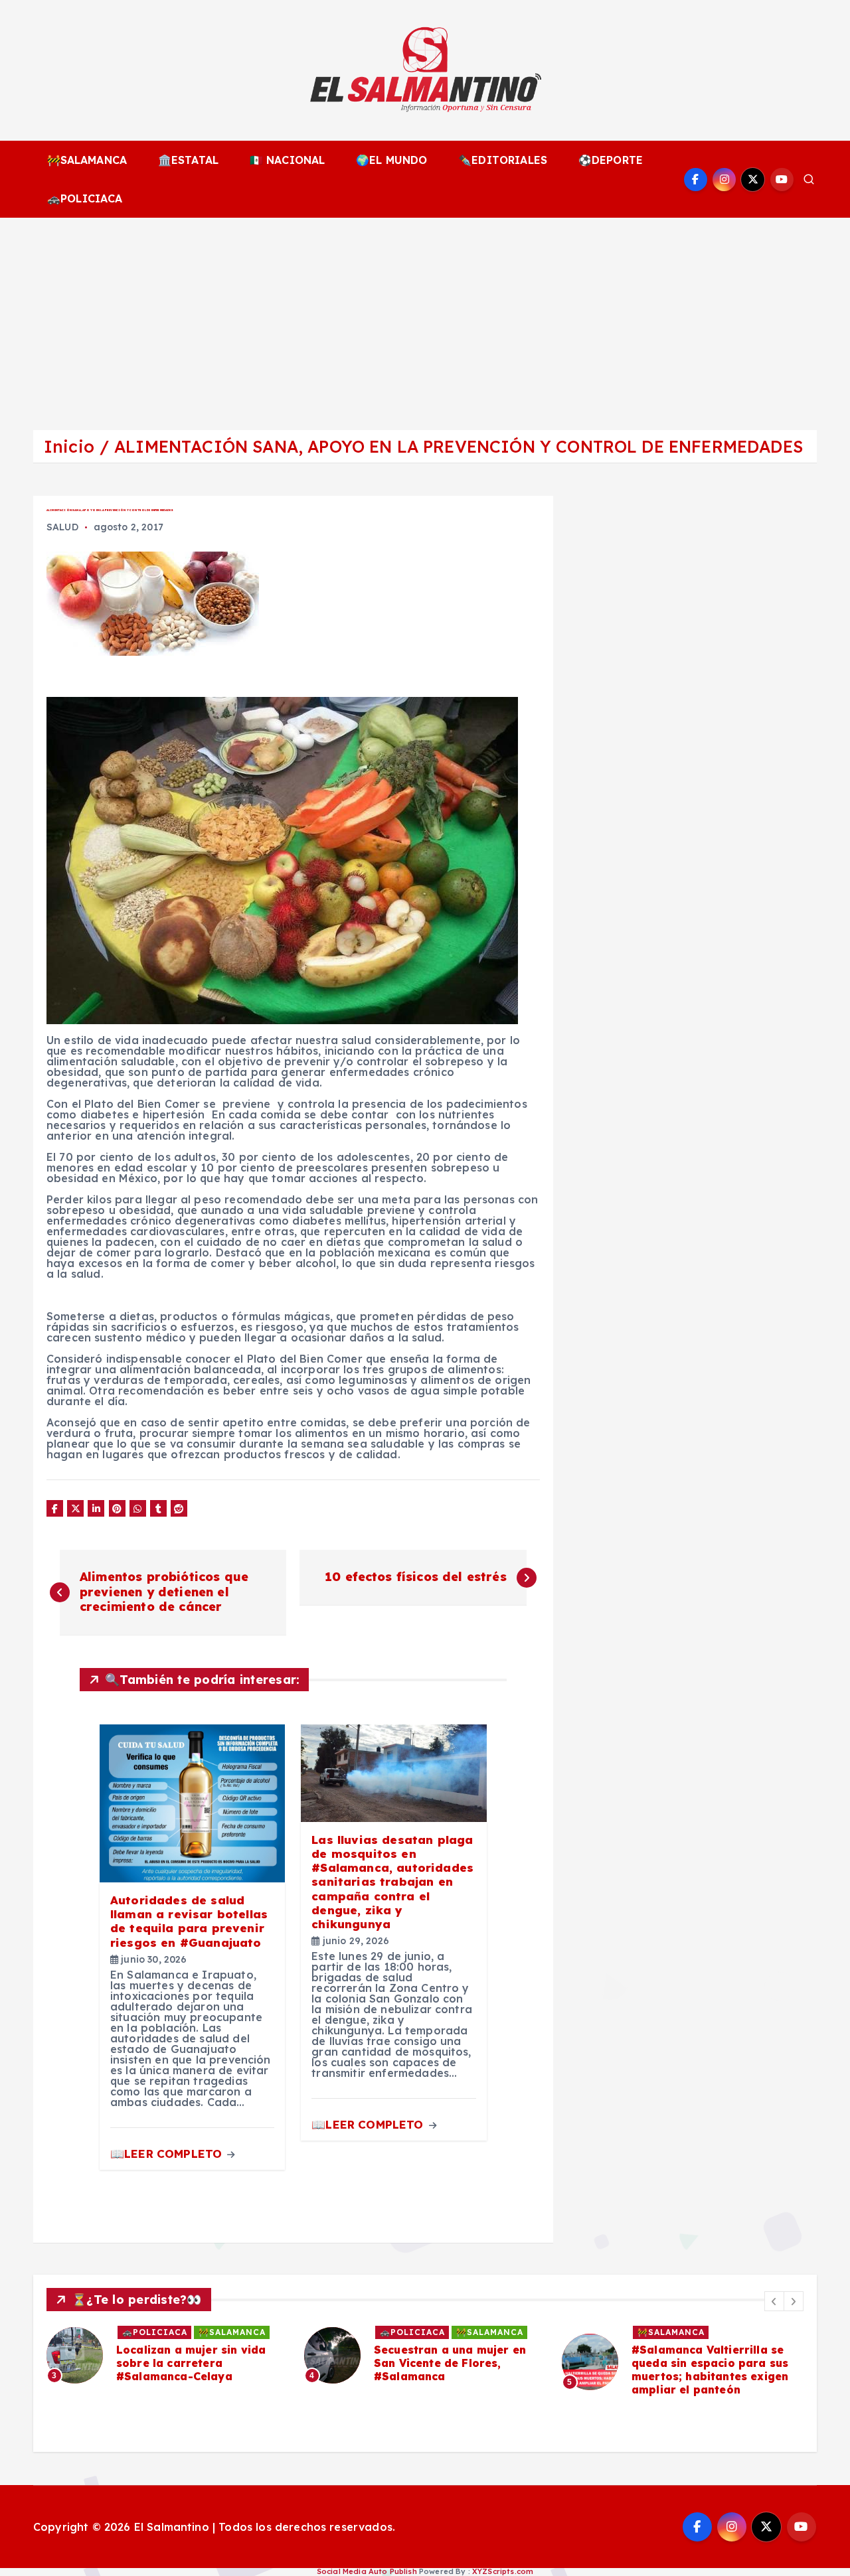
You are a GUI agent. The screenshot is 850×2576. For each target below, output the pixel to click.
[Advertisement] (425, 317)
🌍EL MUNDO (391, 160)
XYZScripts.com (503, 2571)
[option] (167, 2355)
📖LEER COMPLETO (168, 2154)
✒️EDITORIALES (503, 160)
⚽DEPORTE (611, 160)
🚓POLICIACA (85, 198)
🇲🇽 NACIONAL (288, 160)
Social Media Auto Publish (367, 2571)
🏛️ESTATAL (188, 160)
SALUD (62, 527)
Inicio (69, 446)
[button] (774, 2301)
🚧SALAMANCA (87, 160)
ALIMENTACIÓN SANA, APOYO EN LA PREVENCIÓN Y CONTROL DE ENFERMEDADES (459, 446)
